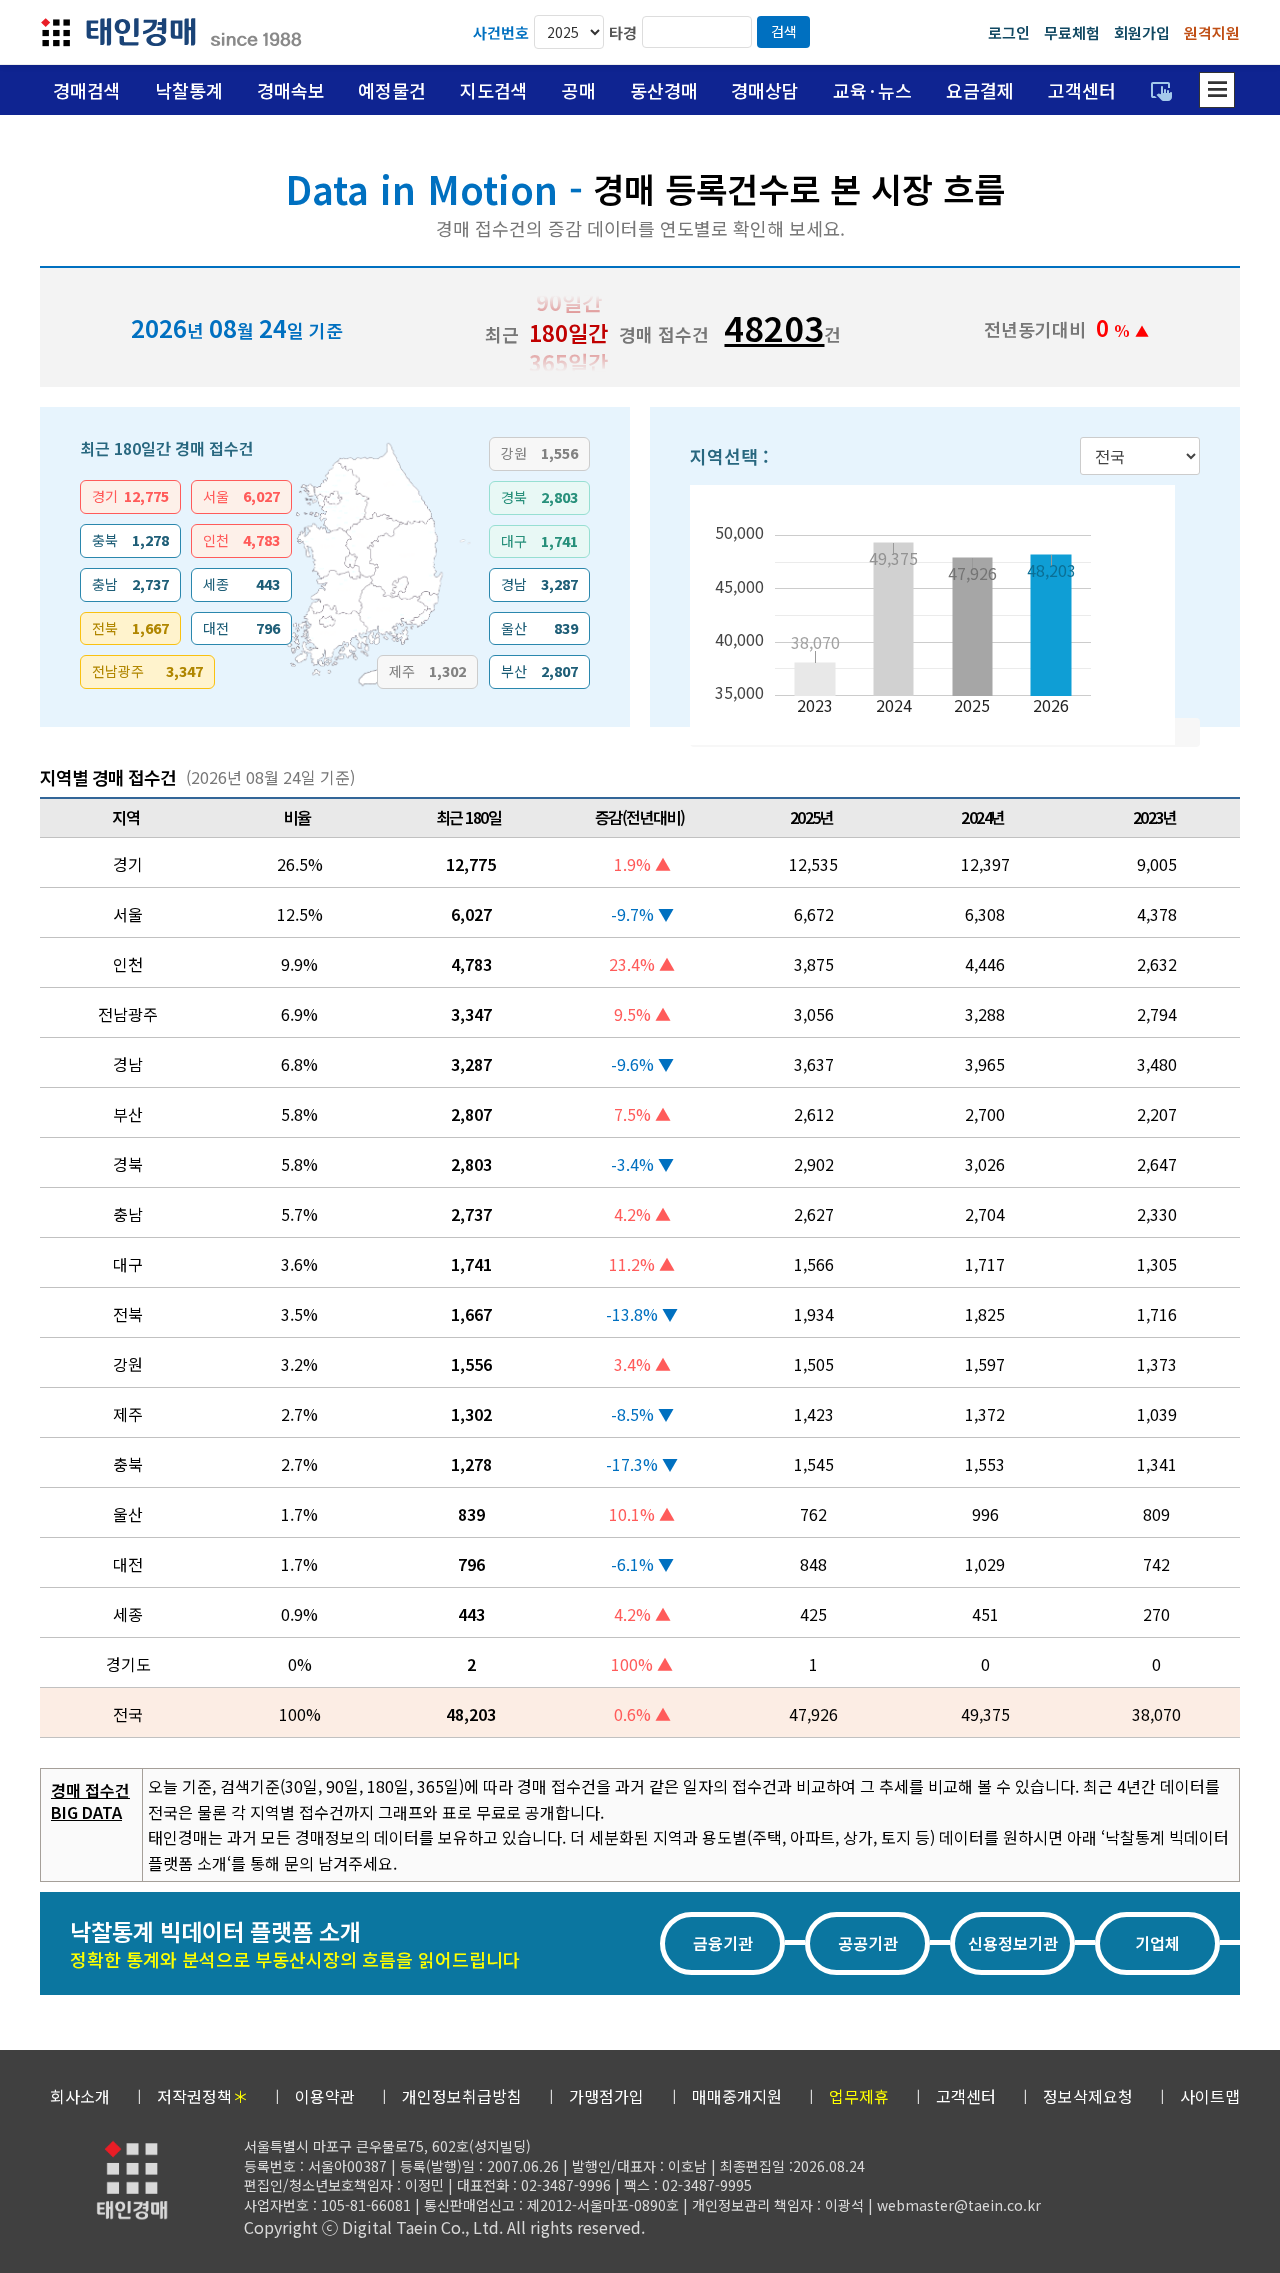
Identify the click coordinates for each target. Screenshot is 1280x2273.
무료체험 (1072, 32)
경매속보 (291, 90)
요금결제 (980, 90)
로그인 (1009, 32)
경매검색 (87, 90)
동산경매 (664, 90)
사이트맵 (1210, 2096)
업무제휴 (859, 2096)
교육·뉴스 (872, 90)
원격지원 (1212, 32)
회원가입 (1142, 32)
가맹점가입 (606, 2096)
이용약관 (325, 2096)
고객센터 (1082, 90)
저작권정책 (202, 2096)
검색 (784, 31)
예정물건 (392, 90)
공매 (579, 90)
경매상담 (765, 90)
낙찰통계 (189, 90)
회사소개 (80, 2096)
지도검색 (494, 90)
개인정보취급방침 (462, 2096)
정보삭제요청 (1088, 2096)
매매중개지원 (737, 2096)
